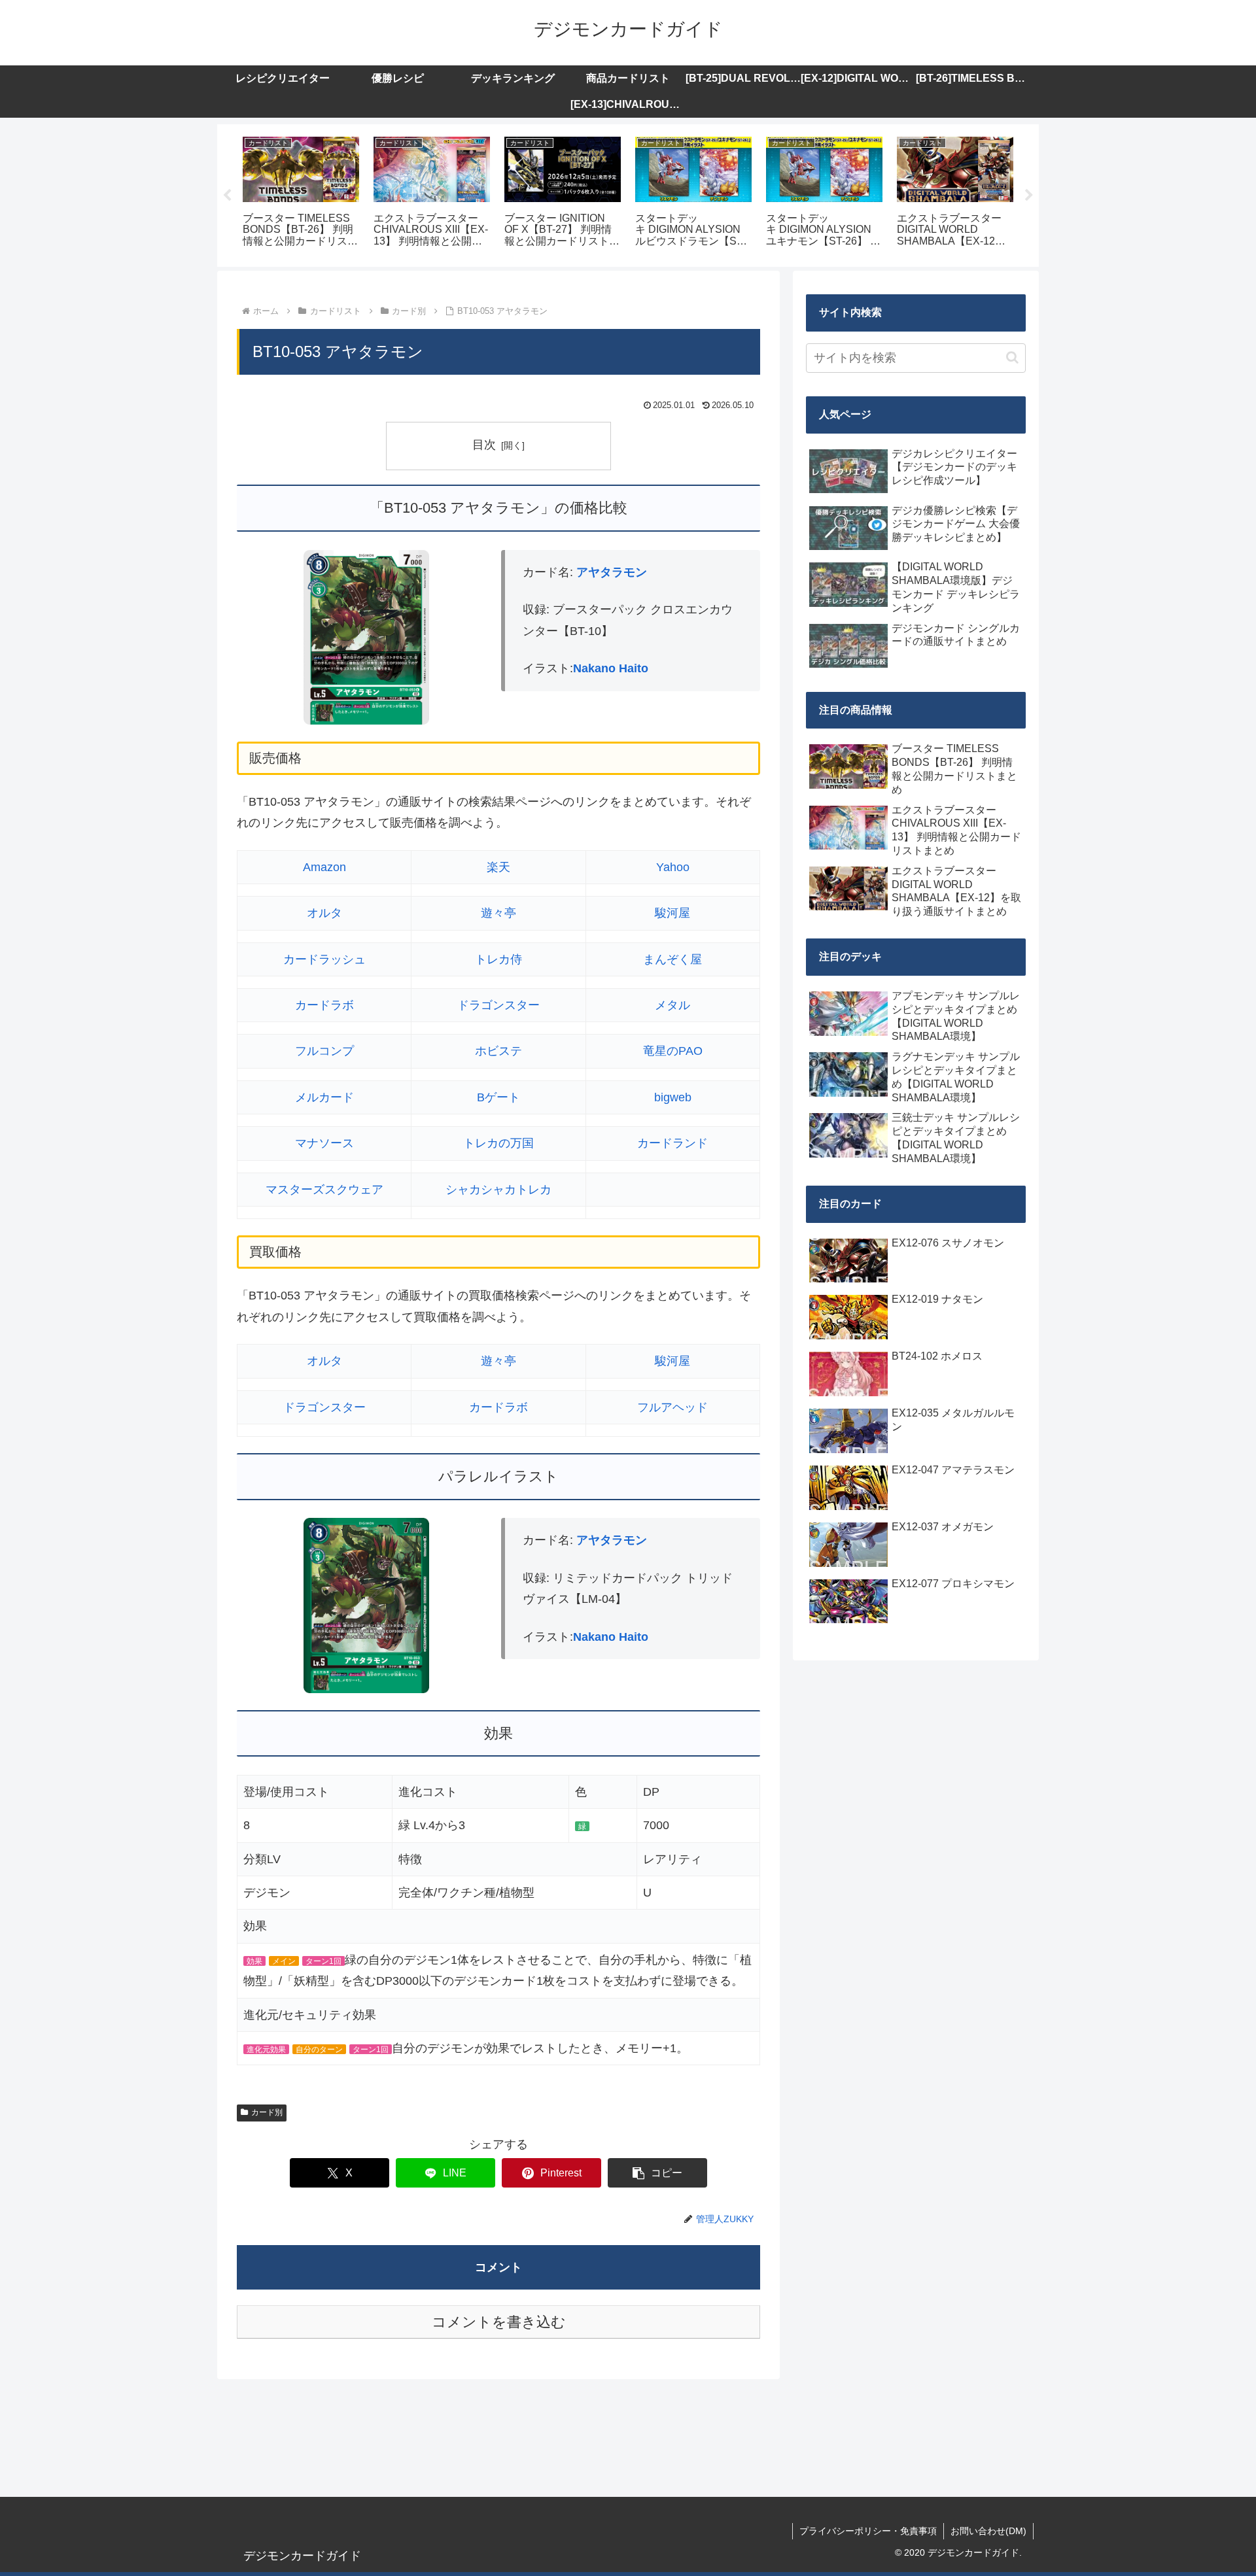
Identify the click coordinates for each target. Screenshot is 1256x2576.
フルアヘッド (672, 1407)
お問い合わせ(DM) (988, 2531)
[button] (657, 2173)
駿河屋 (672, 913)
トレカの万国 (498, 1143)
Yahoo (673, 867)
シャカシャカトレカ (498, 1190)
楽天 (498, 867)
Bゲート (498, 1097)
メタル (672, 1005)
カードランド (672, 1143)
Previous (227, 196)
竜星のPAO (673, 1051)
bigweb (673, 1097)
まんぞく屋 (672, 959)
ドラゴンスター (498, 1005)
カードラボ (324, 1005)
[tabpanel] (301, 193)
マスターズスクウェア (324, 1190)
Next (1029, 196)
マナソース (324, 1143)
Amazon (324, 867)
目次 (484, 445)
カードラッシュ (324, 959)
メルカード (324, 1097)
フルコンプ (324, 1051)
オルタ (324, 913)
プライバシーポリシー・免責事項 (868, 2531)
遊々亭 (498, 913)
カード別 (267, 2112)
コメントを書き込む (499, 2322)
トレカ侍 (498, 959)
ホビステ (498, 1051)
